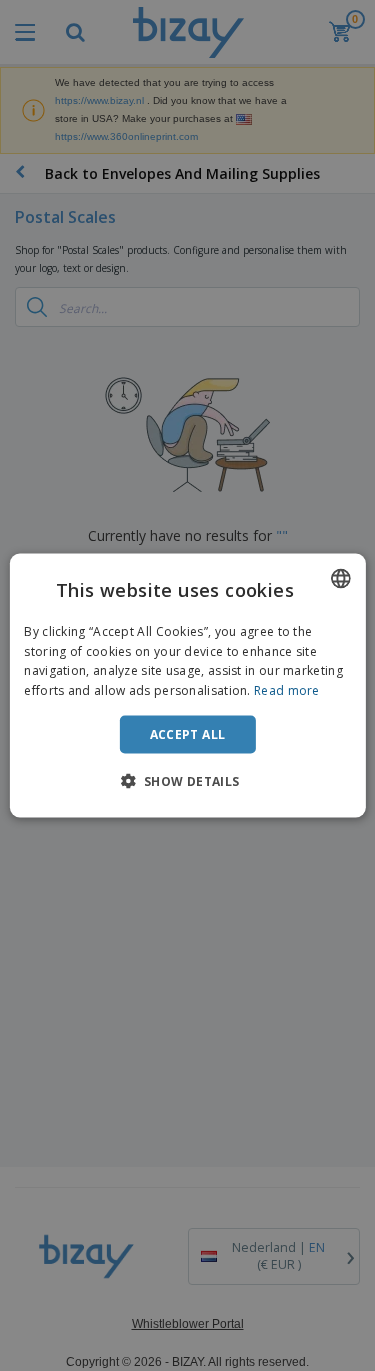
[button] (187, 781)
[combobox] (341, 578)
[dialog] (187, 685)
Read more (287, 690)
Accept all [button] (188, 734)
